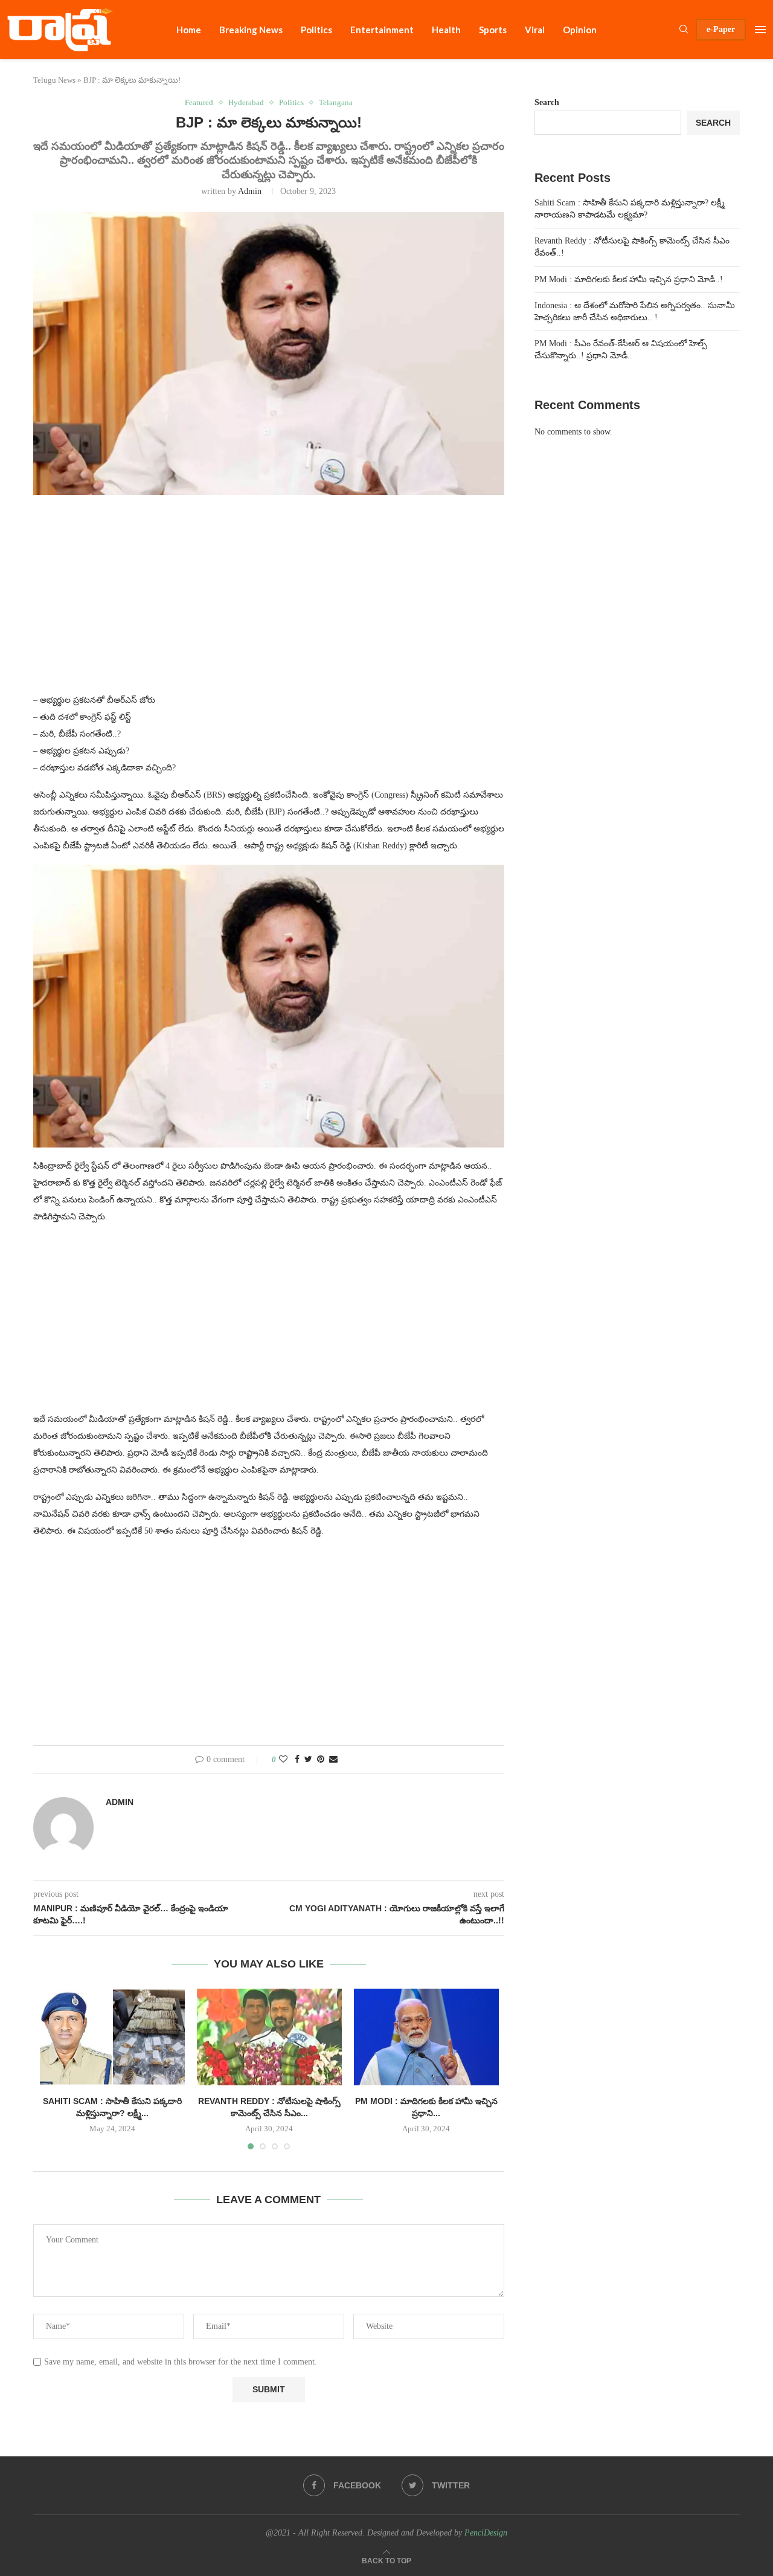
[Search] (684, 30)
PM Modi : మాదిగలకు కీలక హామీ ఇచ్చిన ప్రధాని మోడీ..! (629, 279)
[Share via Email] (333, 1760)
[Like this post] (283, 1760)
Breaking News (251, 30)
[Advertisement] (269, 601)
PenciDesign (486, 2533)
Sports (493, 30)
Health (446, 30)
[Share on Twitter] (308, 1760)
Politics (316, 30)
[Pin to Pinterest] (321, 1760)
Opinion (580, 30)
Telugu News (54, 80)
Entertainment (382, 30)
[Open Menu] (760, 30)
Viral (535, 30)
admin (250, 191)
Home (189, 30)
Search (547, 102)
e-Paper (721, 29)
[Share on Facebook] (297, 1760)
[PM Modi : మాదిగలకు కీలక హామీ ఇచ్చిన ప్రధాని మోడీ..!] (426, 2037)
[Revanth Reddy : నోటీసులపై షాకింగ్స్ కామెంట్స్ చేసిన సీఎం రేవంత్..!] (269, 2037)
